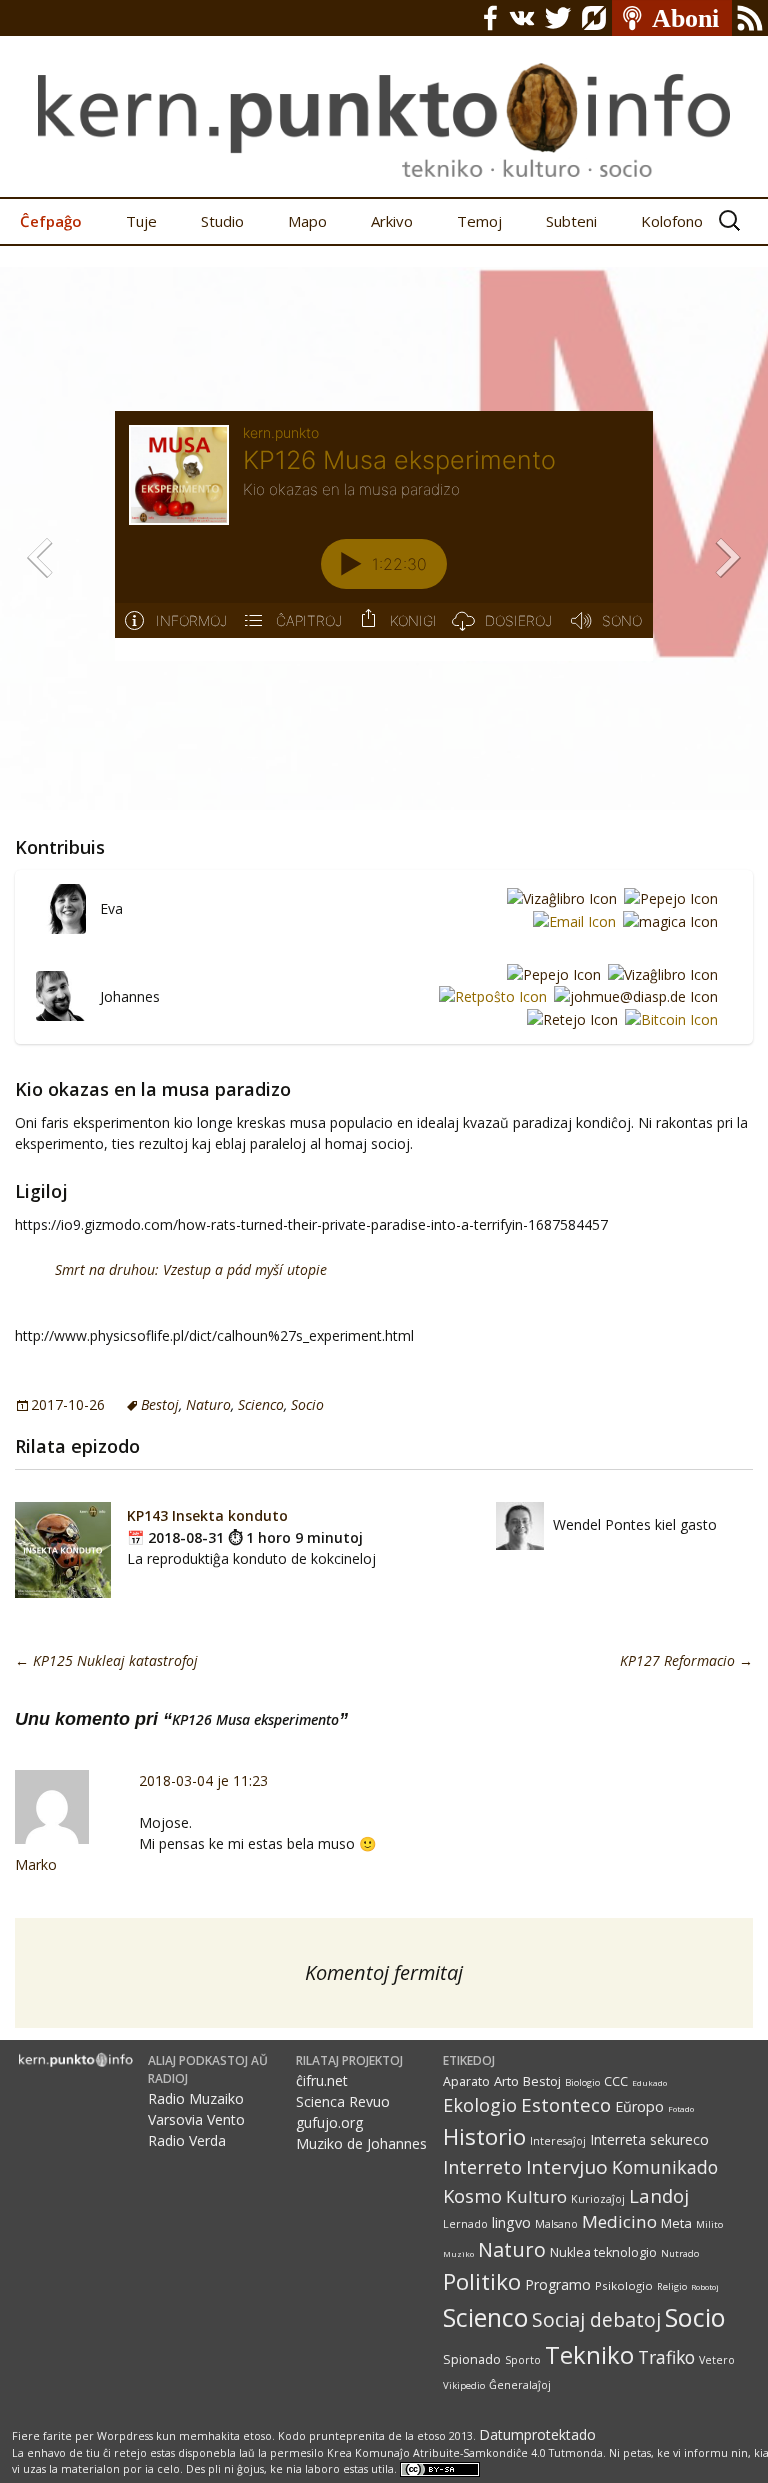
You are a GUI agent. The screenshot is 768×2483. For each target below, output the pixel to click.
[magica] (667, 920)
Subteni (571, 221)
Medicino (619, 2221)
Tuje (141, 221)
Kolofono (672, 221)
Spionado (472, 2359)
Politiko (482, 2281)
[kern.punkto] (384, 98)
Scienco (261, 1404)
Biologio (582, 2082)
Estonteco (566, 2104)
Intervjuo (567, 2167)
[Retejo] (569, 1018)
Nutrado (680, 2253)
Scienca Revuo (343, 2101)
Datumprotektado (537, 2434)
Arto (506, 2081)
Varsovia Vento (196, 2119)
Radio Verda (187, 2140)
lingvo (511, 2222)
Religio (672, 2286)
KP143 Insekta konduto (207, 1515)
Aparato (466, 2081)
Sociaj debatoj (596, 2319)
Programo (558, 2284)
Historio (484, 2136)
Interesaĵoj (558, 2141)
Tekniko (589, 2354)
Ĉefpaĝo (51, 221)
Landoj (659, 2195)
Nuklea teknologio (603, 2252)
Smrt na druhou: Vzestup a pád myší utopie (191, 1269)
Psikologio (624, 2285)
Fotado (681, 2108)
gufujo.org (329, 2122)
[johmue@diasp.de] (632, 996)
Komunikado (665, 2167)
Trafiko (666, 2357)
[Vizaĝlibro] (558, 897)
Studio (222, 221)
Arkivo (392, 221)
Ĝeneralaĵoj (520, 2385)
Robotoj (705, 2286)
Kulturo (536, 2196)
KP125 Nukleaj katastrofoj (106, 1660)
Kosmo (472, 2195)
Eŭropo (639, 2106)
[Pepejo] (667, 897)
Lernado (465, 2224)
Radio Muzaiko (196, 2098)
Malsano (556, 2224)
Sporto (523, 2360)
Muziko (458, 2253)
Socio (307, 1404)
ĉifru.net (322, 2080)
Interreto (482, 2166)
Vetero (717, 2360)
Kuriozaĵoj (598, 2199)
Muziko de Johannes (361, 2143)
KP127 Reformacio (686, 1660)
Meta (676, 2223)
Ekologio (480, 2105)
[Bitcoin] (668, 1018)
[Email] (571, 920)
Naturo (208, 1404)
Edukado (649, 2082)
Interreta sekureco (649, 2139)
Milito (709, 2224)
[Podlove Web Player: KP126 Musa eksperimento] (384, 536)
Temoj (479, 221)
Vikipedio (464, 2385)
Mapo (307, 221)
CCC (616, 2081)
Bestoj (160, 1404)
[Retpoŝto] (489, 996)
